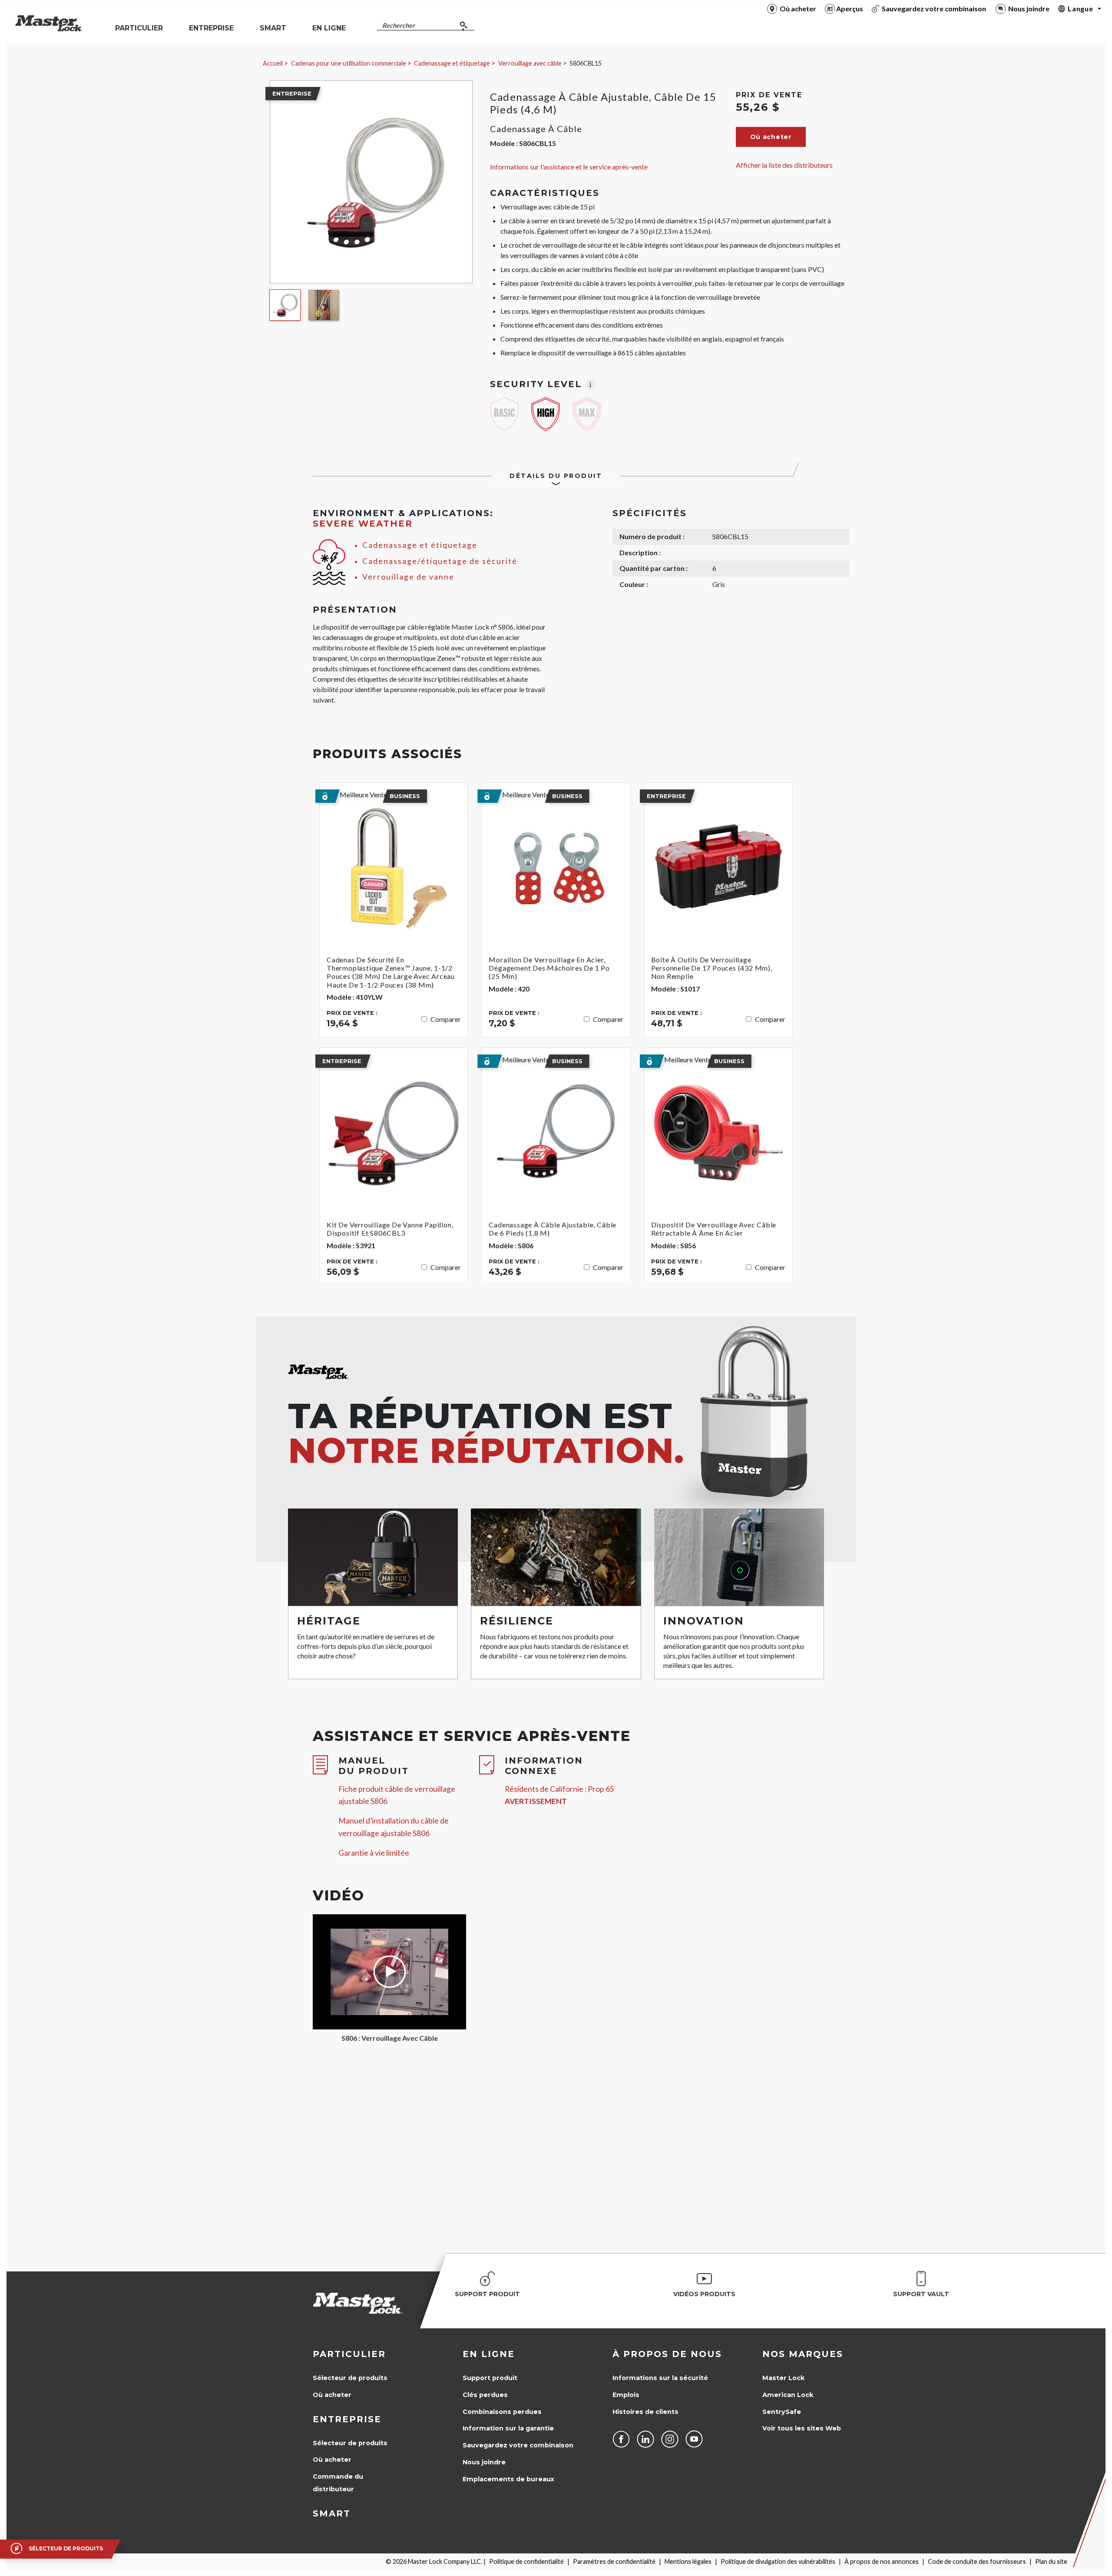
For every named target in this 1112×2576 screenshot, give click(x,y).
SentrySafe (782, 2412)
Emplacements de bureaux (508, 2479)
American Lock (788, 2395)
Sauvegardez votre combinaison (518, 2445)
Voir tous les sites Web (802, 2428)
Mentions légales (688, 2561)
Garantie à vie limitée (374, 1853)
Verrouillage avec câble (530, 63)
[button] (771, 137)
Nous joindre (484, 2462)
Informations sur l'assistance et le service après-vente (569, 167)
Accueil (273, 63)
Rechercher (399, 25)
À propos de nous (667, 2354)
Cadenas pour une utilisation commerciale (349, 63)
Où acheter (332, 2395)
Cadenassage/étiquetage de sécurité (440, 561)
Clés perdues (485, 2395)
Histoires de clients (645, 2412)
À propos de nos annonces (882, 2561)
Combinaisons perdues (502, 2412)
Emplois (626, 2395)
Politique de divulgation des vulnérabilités (778, 2561)
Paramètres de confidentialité (614, 2561)
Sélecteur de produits (350, 2378)
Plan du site (1051, 2561)
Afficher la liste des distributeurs (784, 165)
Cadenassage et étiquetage (452, 63)
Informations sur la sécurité (660, 2378)
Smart (332, 2513)
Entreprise (347, 2419)
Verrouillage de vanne (408, 577)
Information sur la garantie (508, 2428)
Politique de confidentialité (526, 2561)
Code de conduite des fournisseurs (977, 2561)
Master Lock (783, 2378)
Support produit (490, 2378)
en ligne (489, 2354)
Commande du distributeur (338, 2483)
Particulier (349, 2354)
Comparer (446, 1019)
